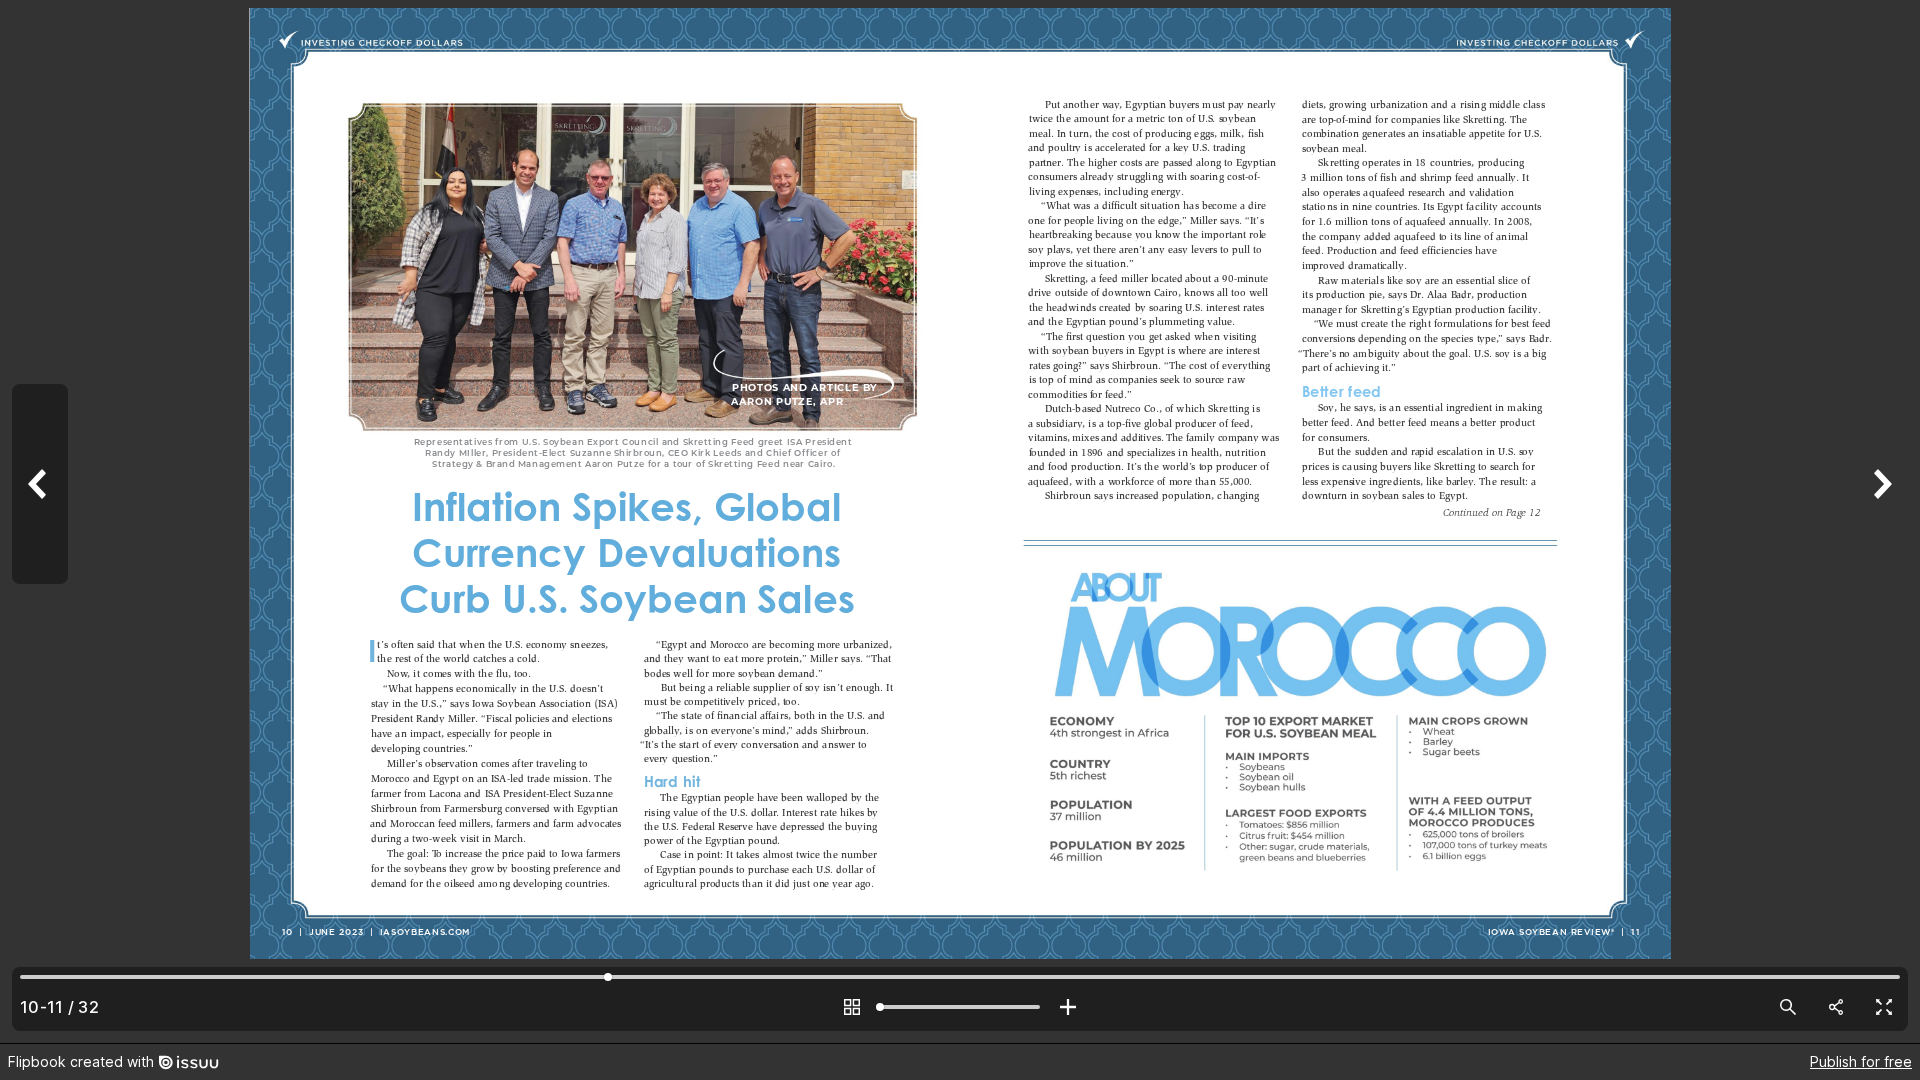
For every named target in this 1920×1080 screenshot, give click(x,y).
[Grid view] (852, 1007)
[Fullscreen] (1884, 1007)
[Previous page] (40, 521)
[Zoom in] (1068, 1007)
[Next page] (1880, 521)
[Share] (1836, 1007)
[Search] (1788, 1007)
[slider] (960, 1007)
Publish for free (1861, 1061)
